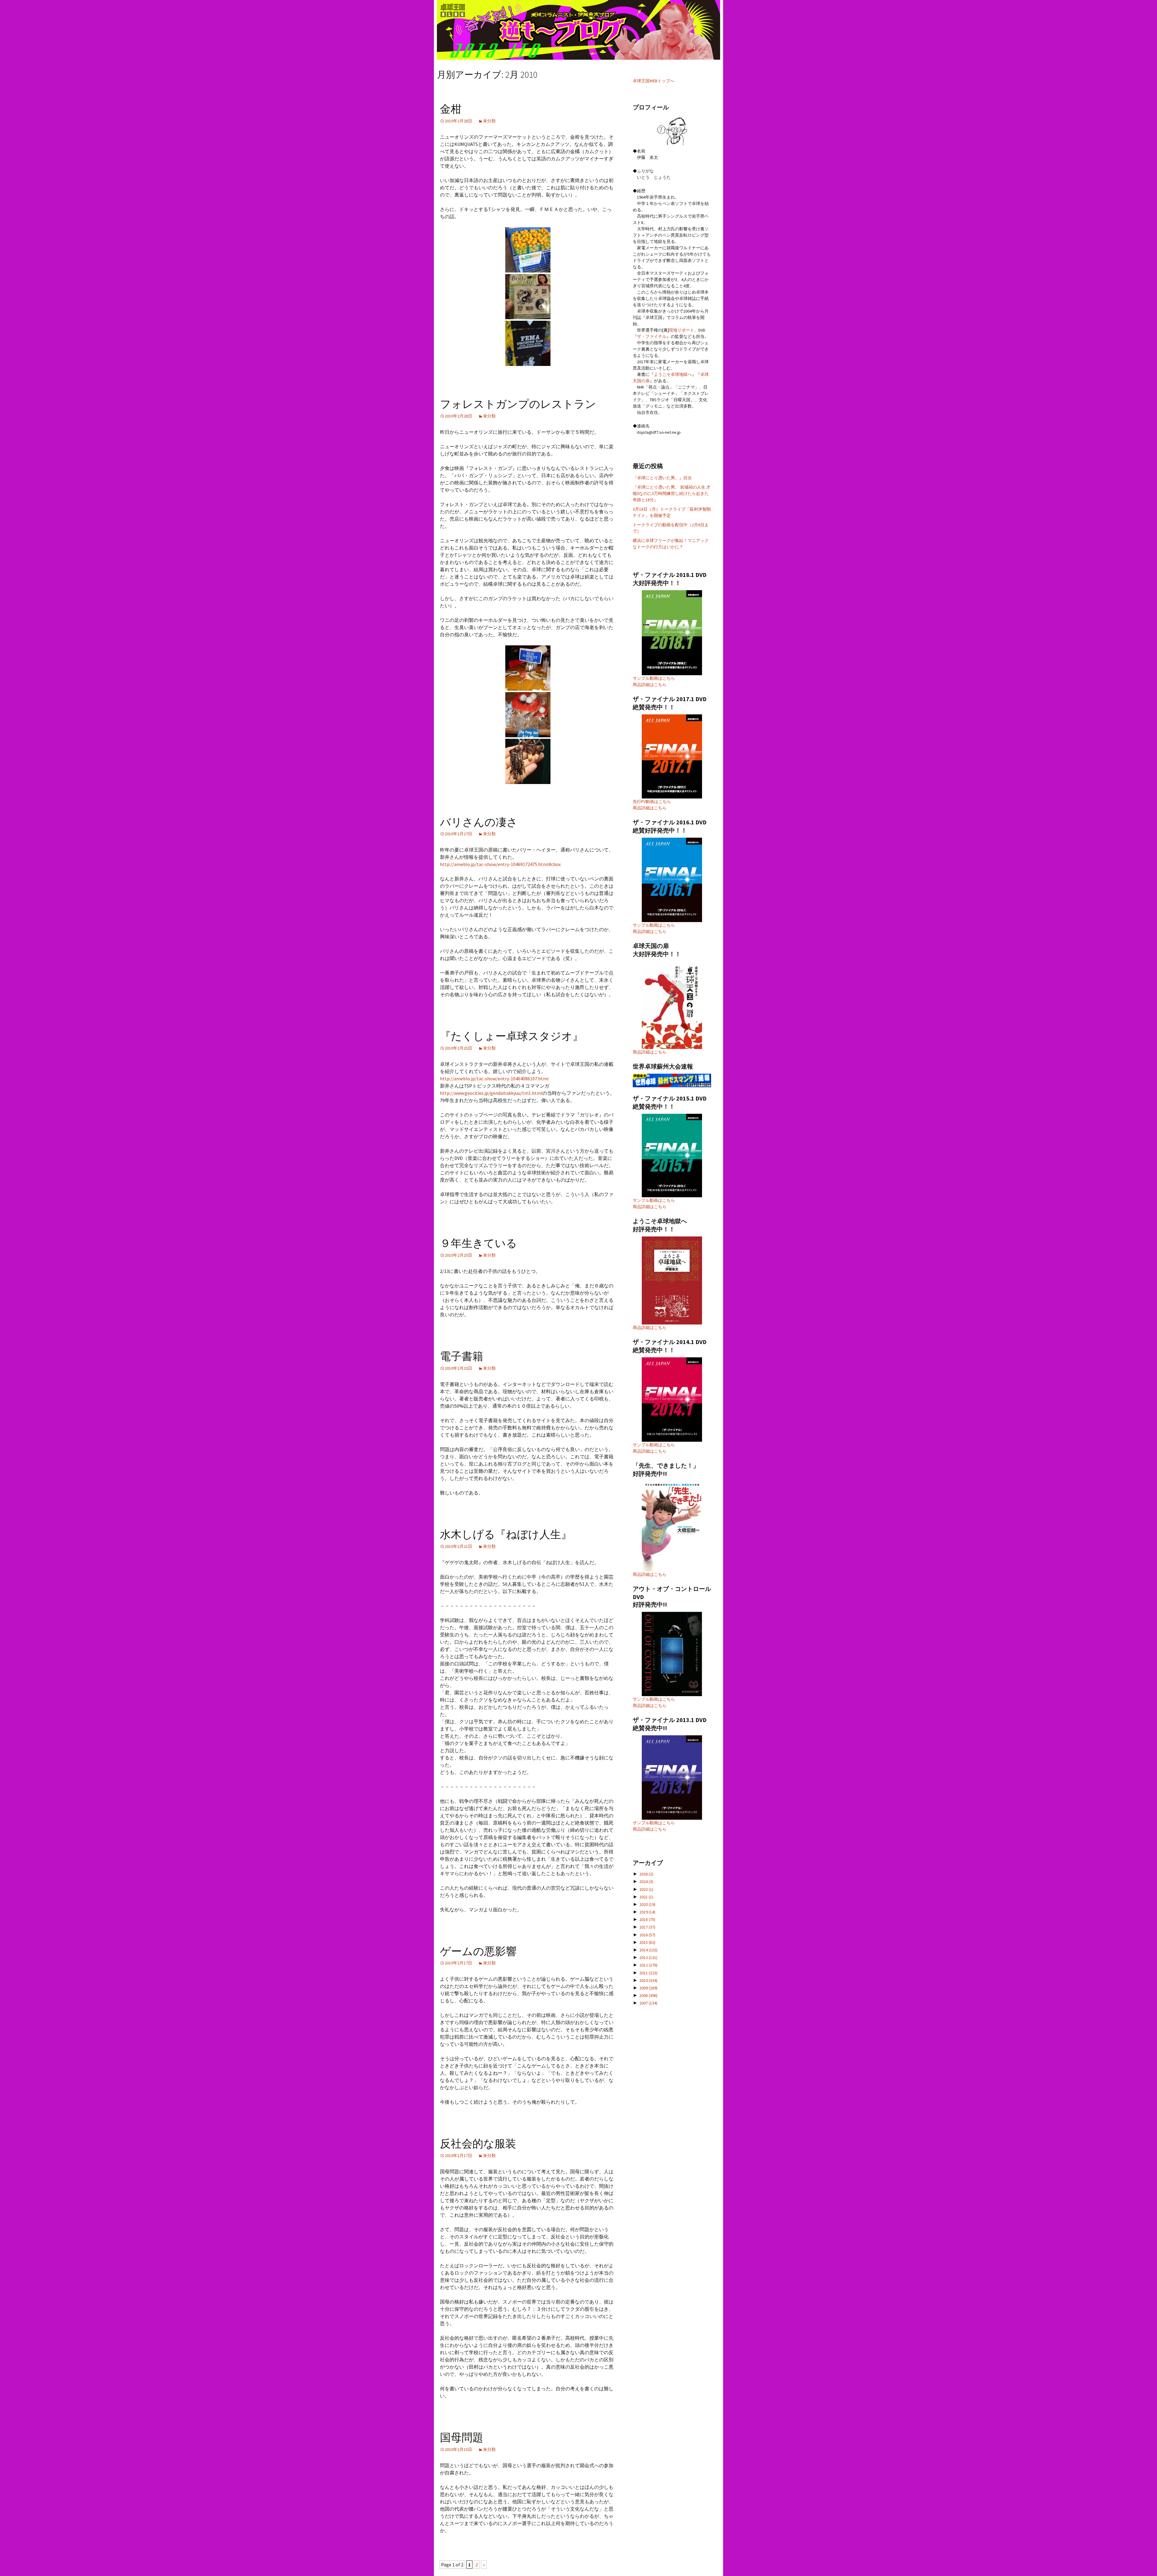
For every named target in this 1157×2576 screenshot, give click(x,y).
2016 (647, 1935)
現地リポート (682, 330)
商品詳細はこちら (650, 685)
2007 (648, 2003)
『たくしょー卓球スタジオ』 (512, 1036)
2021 (646, 1897)
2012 (648, 1965)
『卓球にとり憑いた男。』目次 (662, 478)
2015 (647, 1942)
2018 (647, 1919)
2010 (648, 1980)
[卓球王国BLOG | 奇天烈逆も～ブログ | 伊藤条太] (578, 30)
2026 (646, 1874)
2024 (646, 1882)
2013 (648, 1957)
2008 (648, 1995)
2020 (647, 1904)
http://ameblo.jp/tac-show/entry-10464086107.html (494, 1079)
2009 (648, 1988)
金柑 (451, 109)
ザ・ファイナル (652, 336)
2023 (646, 1889)
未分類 (489, 121)
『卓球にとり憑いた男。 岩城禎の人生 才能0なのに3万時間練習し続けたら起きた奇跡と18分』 (672, 493)
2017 (647, 1927)
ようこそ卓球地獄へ (673, 374)
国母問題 (462, 2438)
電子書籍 (462, 1356)
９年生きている (478, 1243)
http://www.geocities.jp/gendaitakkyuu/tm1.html (491, 1093)
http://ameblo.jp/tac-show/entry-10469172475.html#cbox (500, 864)
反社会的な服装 (478, 2144)
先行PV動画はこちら (652, 801)
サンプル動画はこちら (654, 678)
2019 (647, 1912)
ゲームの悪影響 (478, 1951)
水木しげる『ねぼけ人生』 (506, 1535)
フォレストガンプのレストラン (518, 404)
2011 (648, 1973)
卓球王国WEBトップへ (654, 81)
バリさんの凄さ (479, 822)
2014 (648, 1950)
